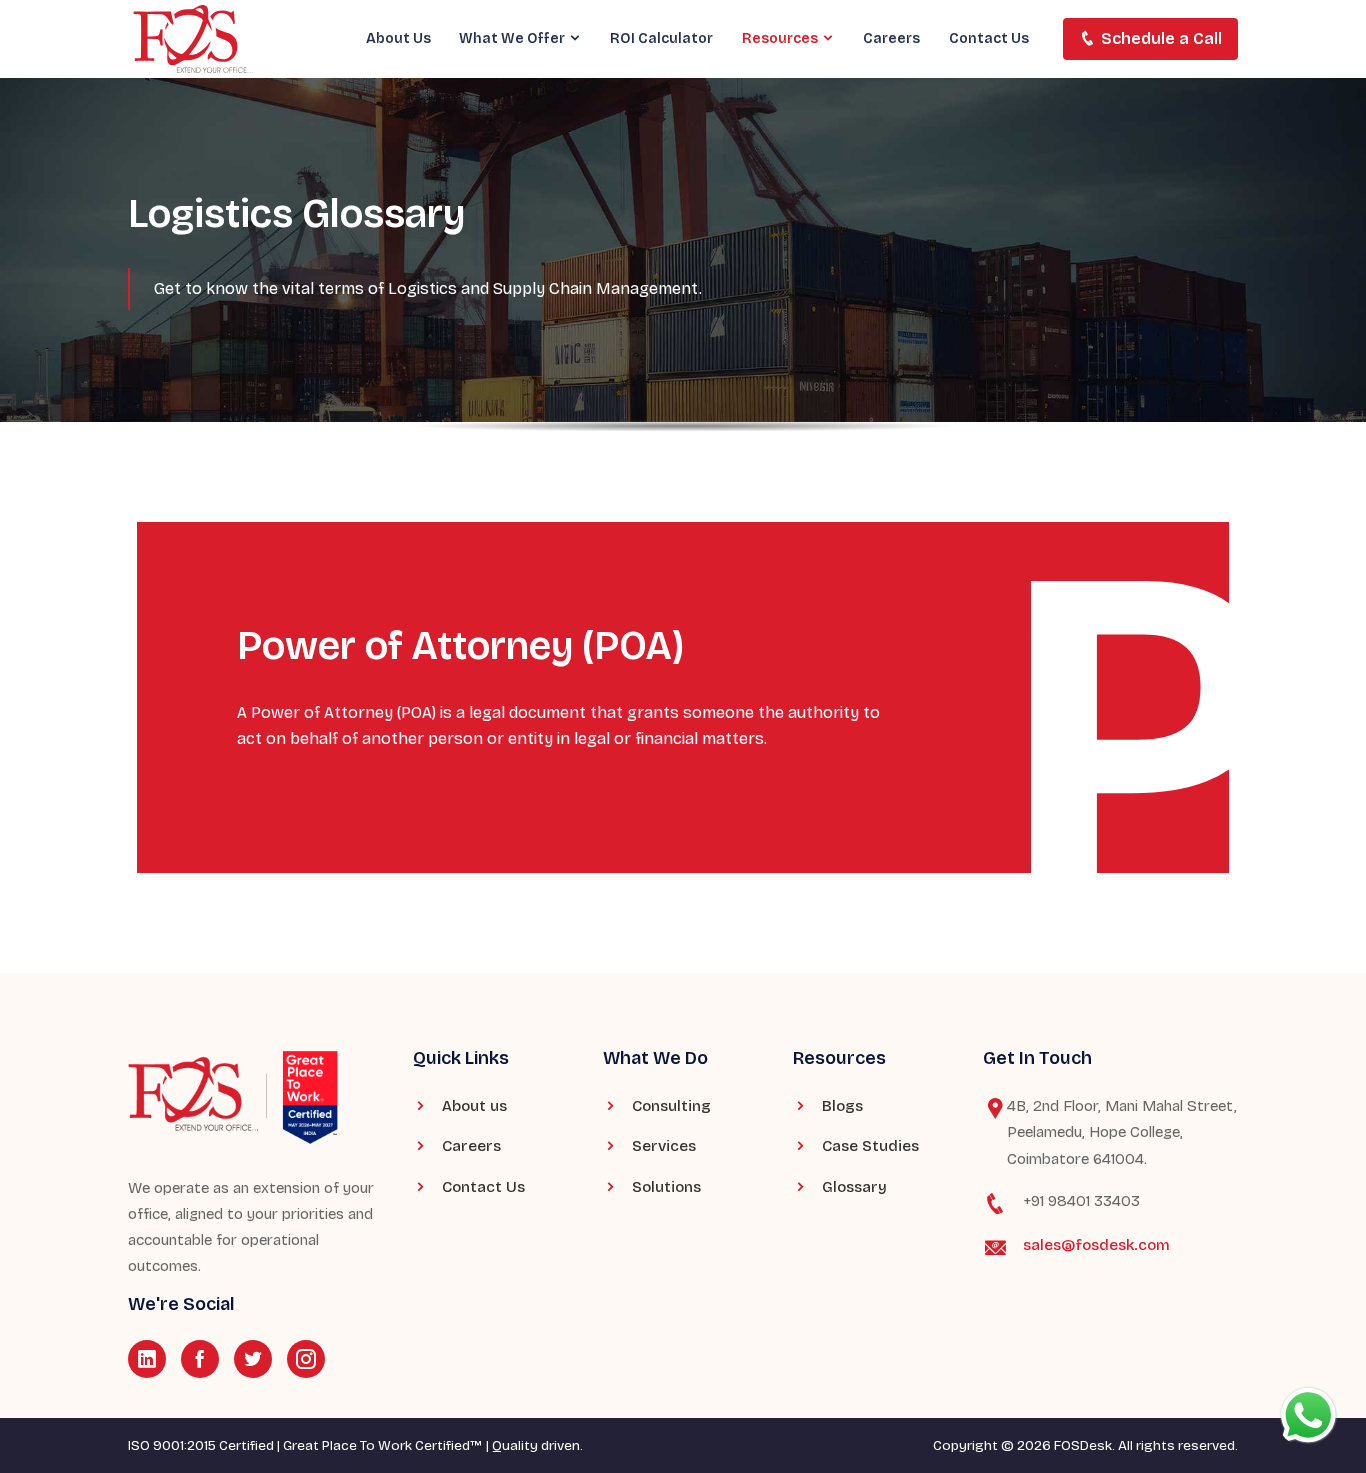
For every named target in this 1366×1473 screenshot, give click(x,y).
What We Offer (513, 38)
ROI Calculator (661, 38)
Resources (781, 38)
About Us (398, 38)
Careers (891, 38)
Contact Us (989, 38)
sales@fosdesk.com (1096, 1245)
